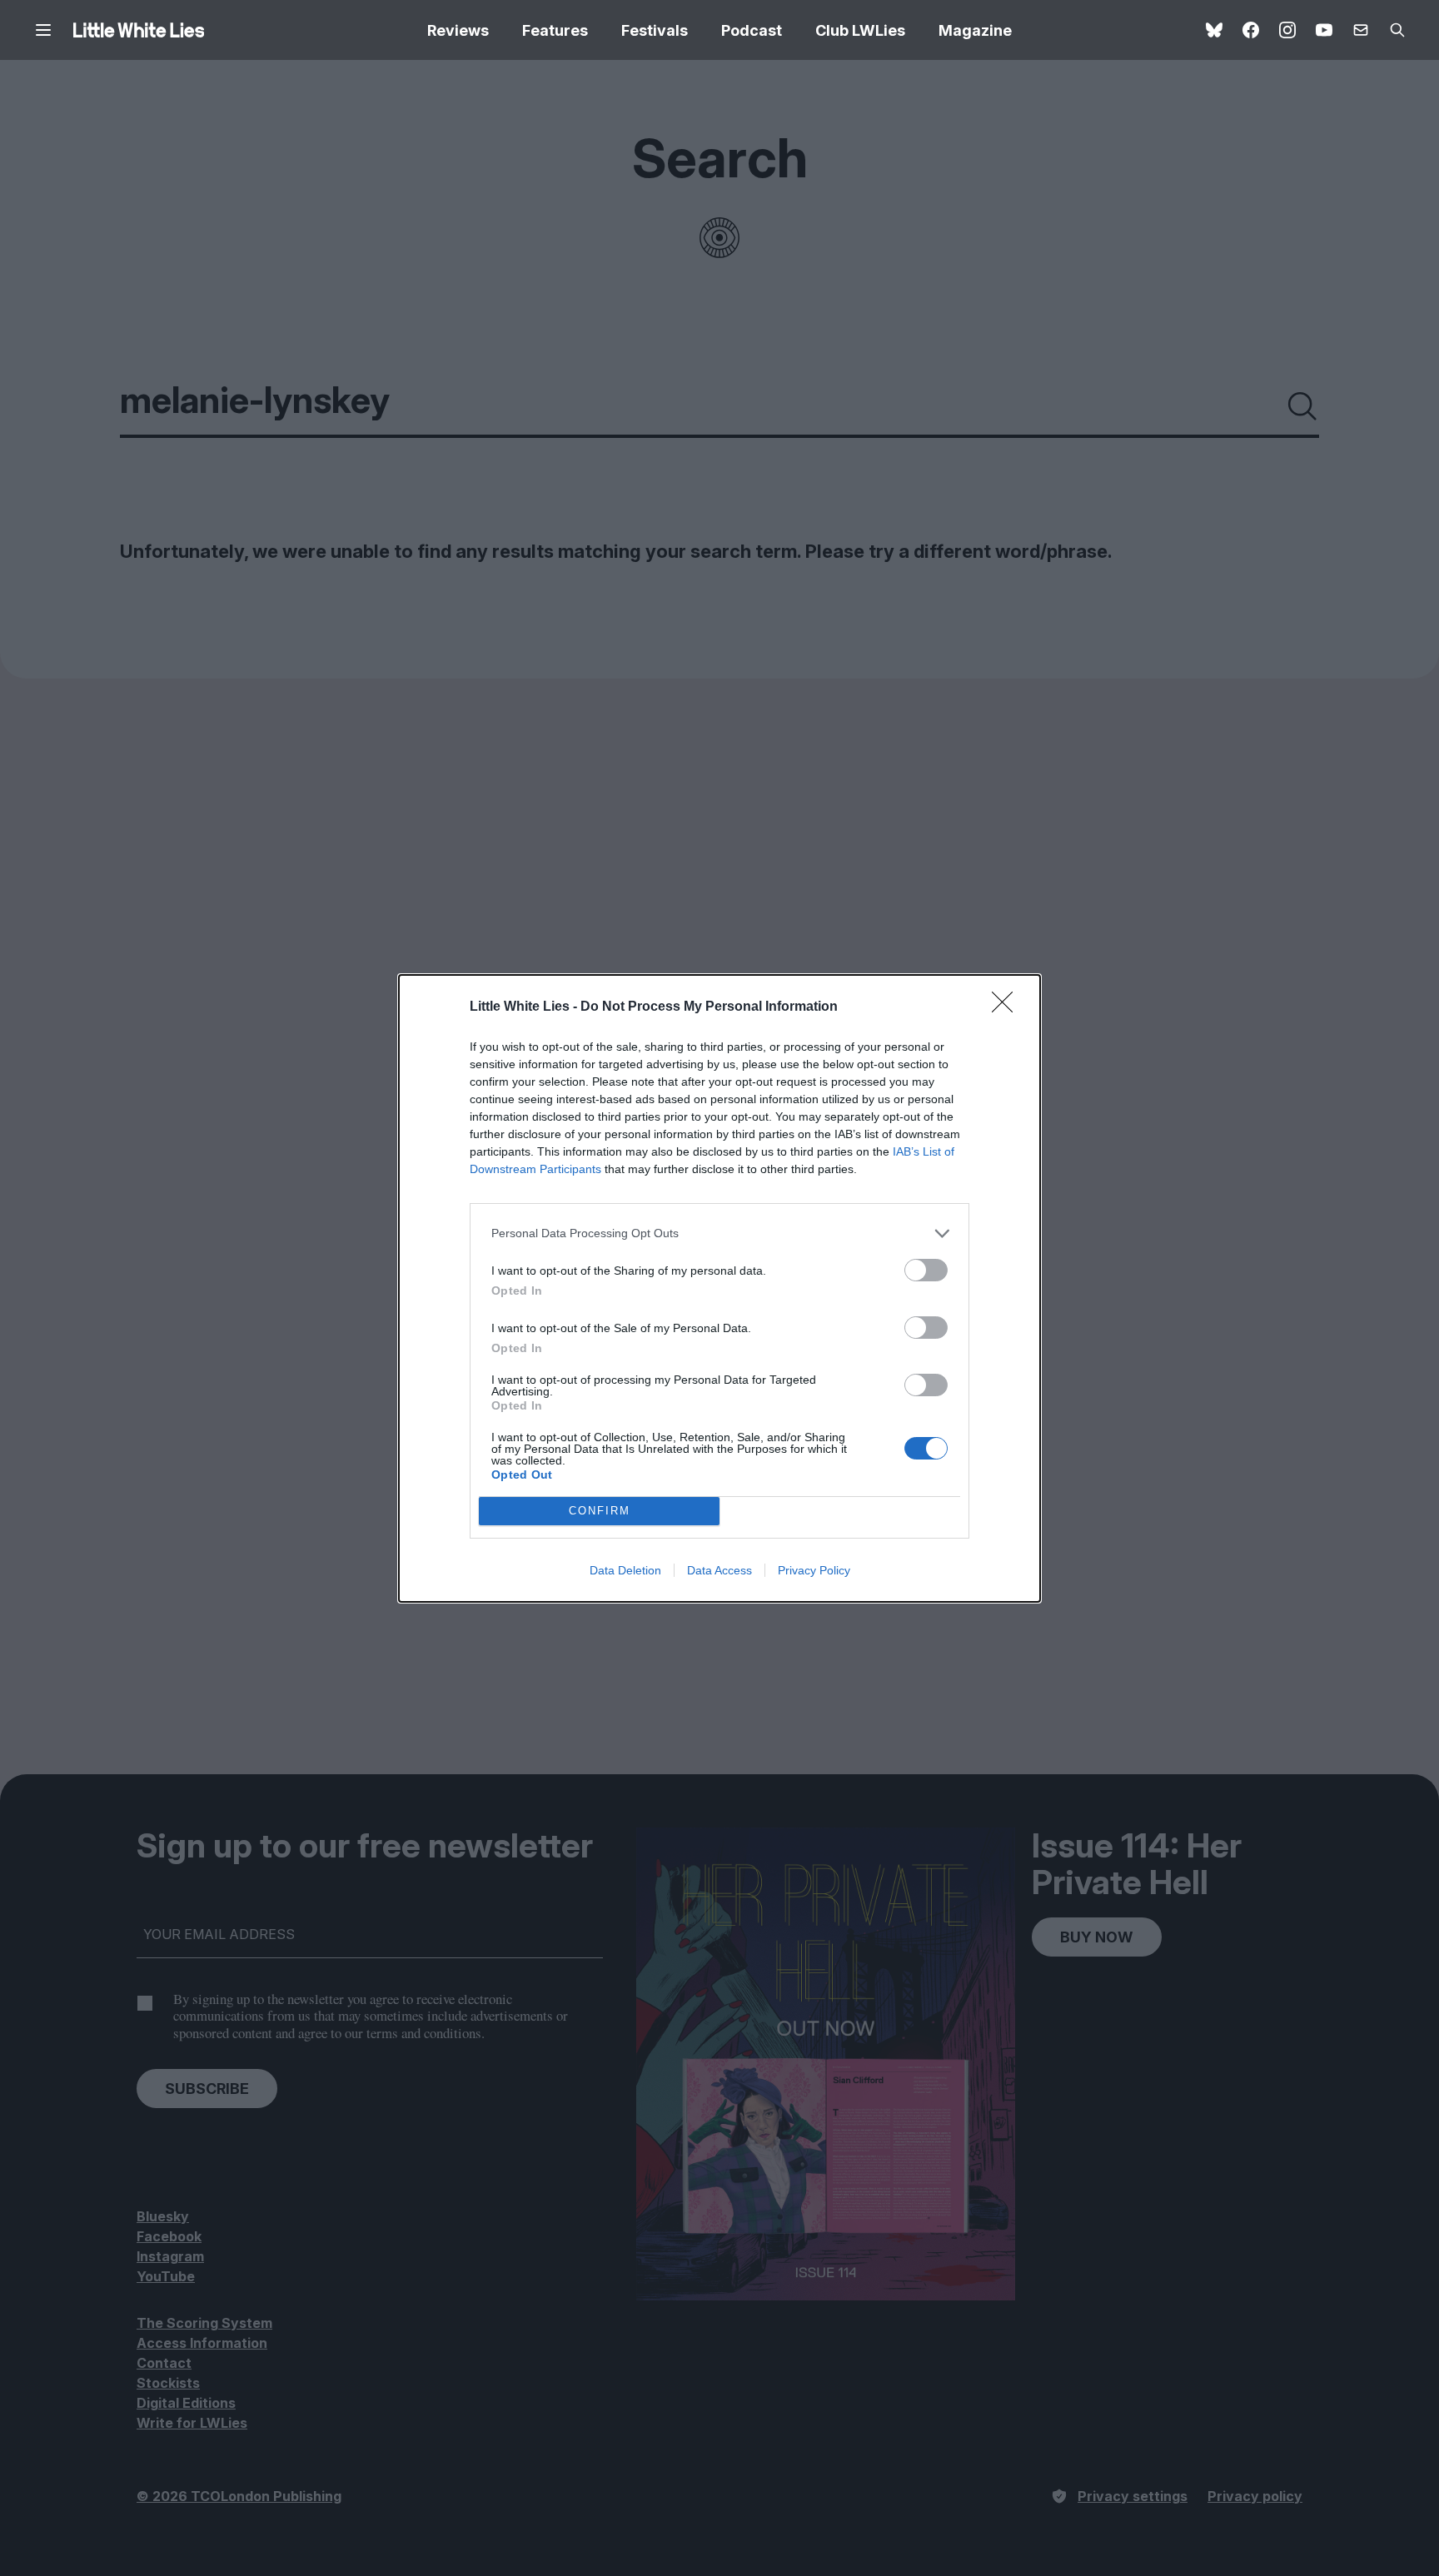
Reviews (458, 30)
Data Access (719, 1570)
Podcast (752, 30)
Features (555, 30)
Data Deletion (625, 1570)
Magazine (975, 30)
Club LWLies (860, 30)
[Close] (1008, 1007)
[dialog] (719, 1288)
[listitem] (719, 1233)
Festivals (655, 30)
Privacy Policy (814, 1570)
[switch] (926, 1270)
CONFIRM (600, 1511)
